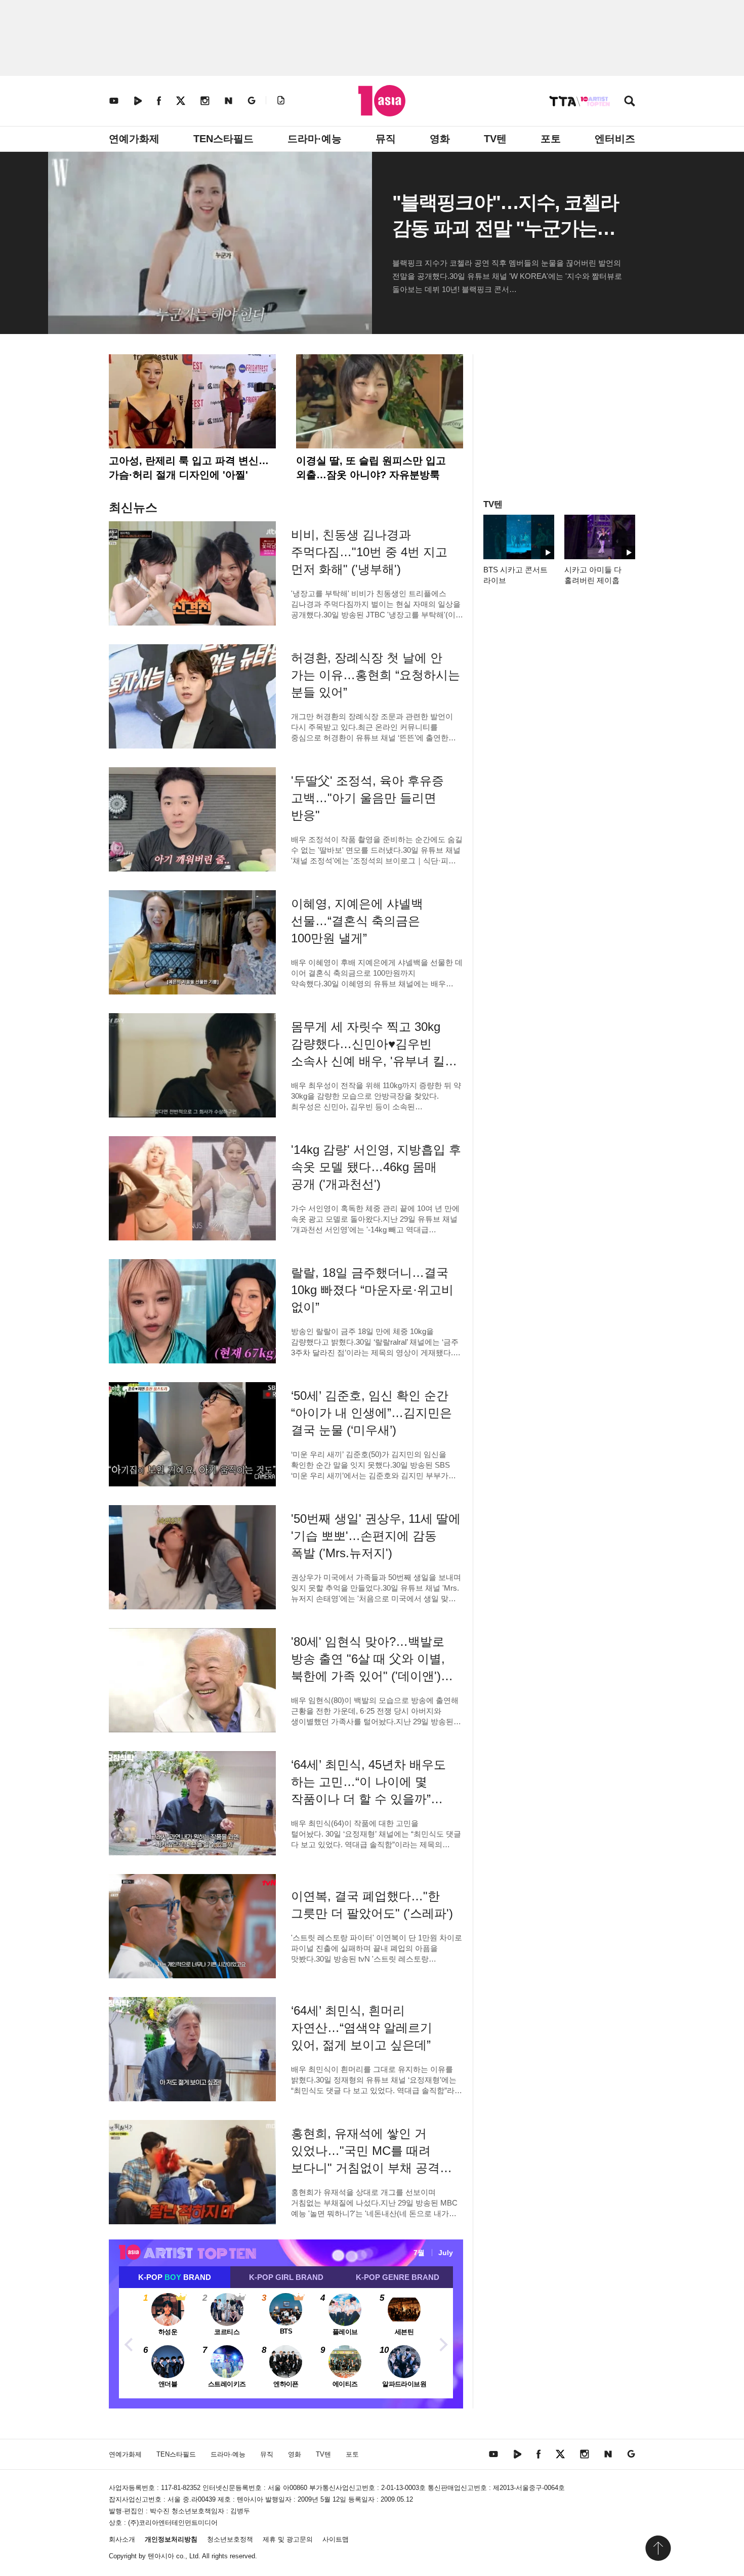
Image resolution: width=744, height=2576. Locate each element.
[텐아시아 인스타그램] (205, 100)
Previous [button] (129, 2343)
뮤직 (386, 139)
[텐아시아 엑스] (181, 100)
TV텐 (495, 139)
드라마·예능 (315, 139)
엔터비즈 (615, 139)
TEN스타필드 (223, 139)
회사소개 (122, 2539)
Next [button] (443, 2343)
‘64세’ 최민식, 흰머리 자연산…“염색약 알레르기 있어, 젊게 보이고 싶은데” (362, 2028)
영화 (440, 139)
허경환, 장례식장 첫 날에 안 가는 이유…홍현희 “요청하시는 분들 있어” (376, 675)
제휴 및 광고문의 (288, 2539)
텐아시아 (161, 2556)
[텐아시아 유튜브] (114, 100)
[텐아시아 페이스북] (159, 100)
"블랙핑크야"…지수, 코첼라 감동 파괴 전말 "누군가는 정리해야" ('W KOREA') (506, 228)
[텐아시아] (382, 101)
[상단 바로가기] (658, 2548)
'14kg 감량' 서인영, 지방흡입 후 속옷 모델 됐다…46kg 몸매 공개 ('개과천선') (376, 1167)
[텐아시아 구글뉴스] (252, 100)
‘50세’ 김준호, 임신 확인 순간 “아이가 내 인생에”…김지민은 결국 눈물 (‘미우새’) (371, 1413)
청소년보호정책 (230, 2539)
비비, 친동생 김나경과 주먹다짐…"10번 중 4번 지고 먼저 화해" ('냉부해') (369, 552)
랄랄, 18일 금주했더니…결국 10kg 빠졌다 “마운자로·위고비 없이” (372, 1290)
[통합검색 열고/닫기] (630, 102)
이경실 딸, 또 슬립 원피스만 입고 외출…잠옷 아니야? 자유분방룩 (371, 468)
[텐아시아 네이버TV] (138, 100)
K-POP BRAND (175, 2277)
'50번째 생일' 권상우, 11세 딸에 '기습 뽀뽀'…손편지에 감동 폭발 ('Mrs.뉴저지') (376, 1536)
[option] (286, 2343)
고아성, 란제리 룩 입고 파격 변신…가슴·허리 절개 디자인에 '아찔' (189, 468)
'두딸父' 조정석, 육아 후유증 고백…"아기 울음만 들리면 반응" (367, 798)
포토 (551, 139)
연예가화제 (134, 139)
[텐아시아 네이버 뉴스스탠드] (229, 100)
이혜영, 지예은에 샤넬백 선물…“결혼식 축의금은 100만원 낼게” (357, 921)
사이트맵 (336, 2539)
